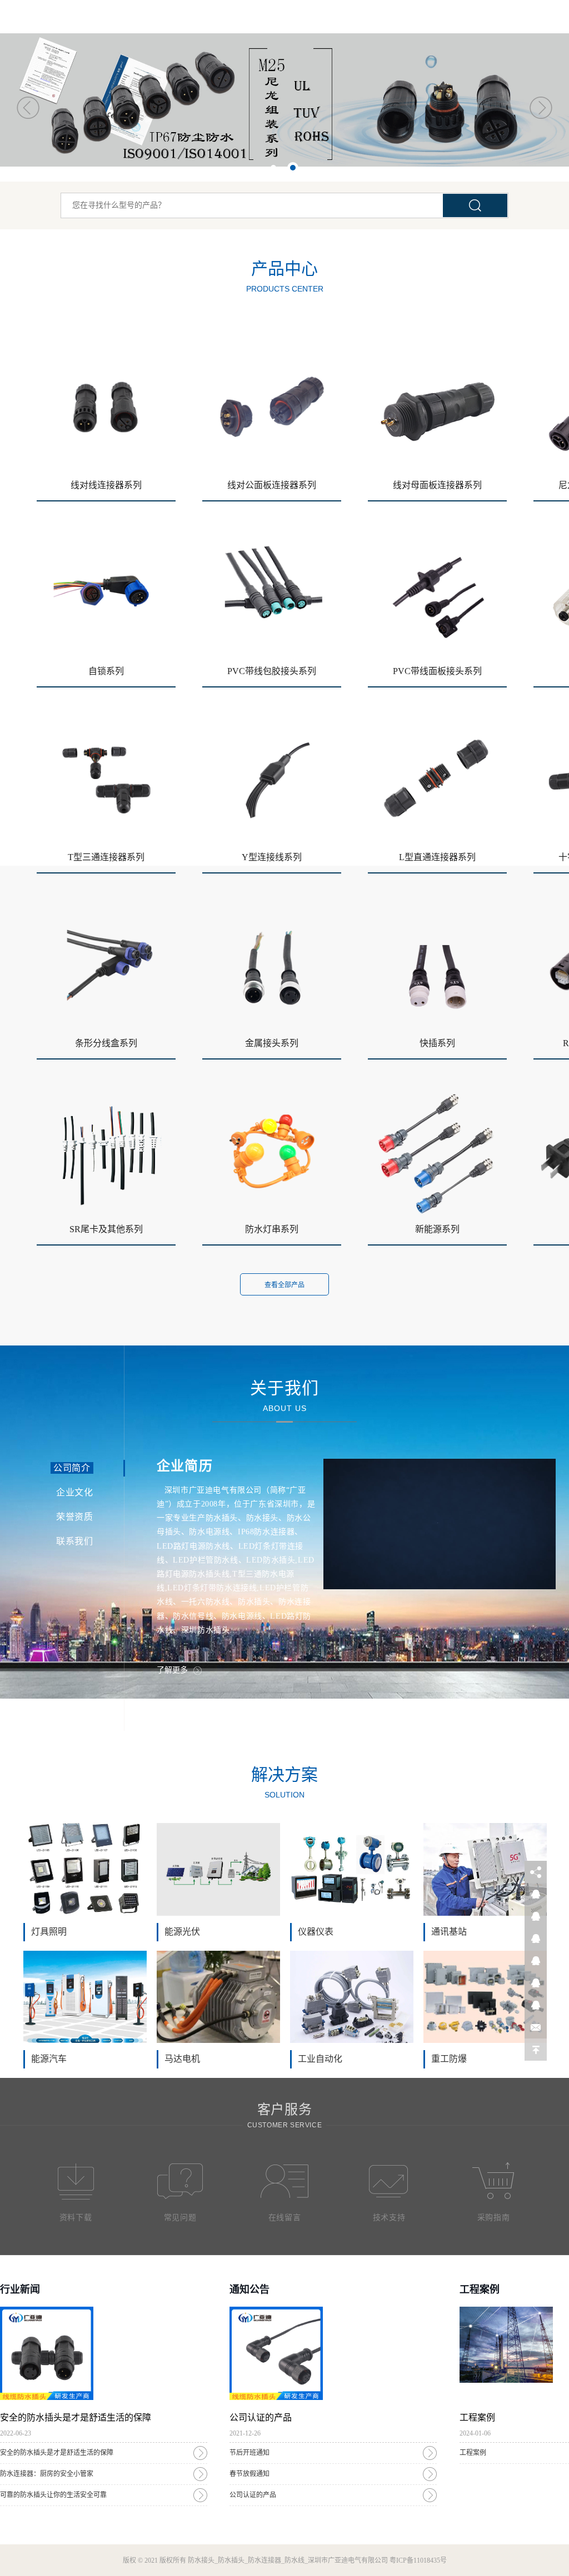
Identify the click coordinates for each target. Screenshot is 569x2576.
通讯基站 (449, 1932)
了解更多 (172, 1670)
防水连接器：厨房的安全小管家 (47, 2474)
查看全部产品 (284, 1285)
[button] (28, 107)
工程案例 (473, 2453)
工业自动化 (320, 2059)
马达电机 (182, 2059)
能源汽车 (49, 2059)
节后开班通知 (249, 2453)
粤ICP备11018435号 (418, 2560)
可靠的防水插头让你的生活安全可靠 (53, 2495)
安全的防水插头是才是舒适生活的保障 (57, 2453)
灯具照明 (49, 1932)
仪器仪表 (316, 1932)
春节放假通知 (249, 2474)
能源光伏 (182, 1932)
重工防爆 (449, 2059)
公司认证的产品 (253, 2495)
